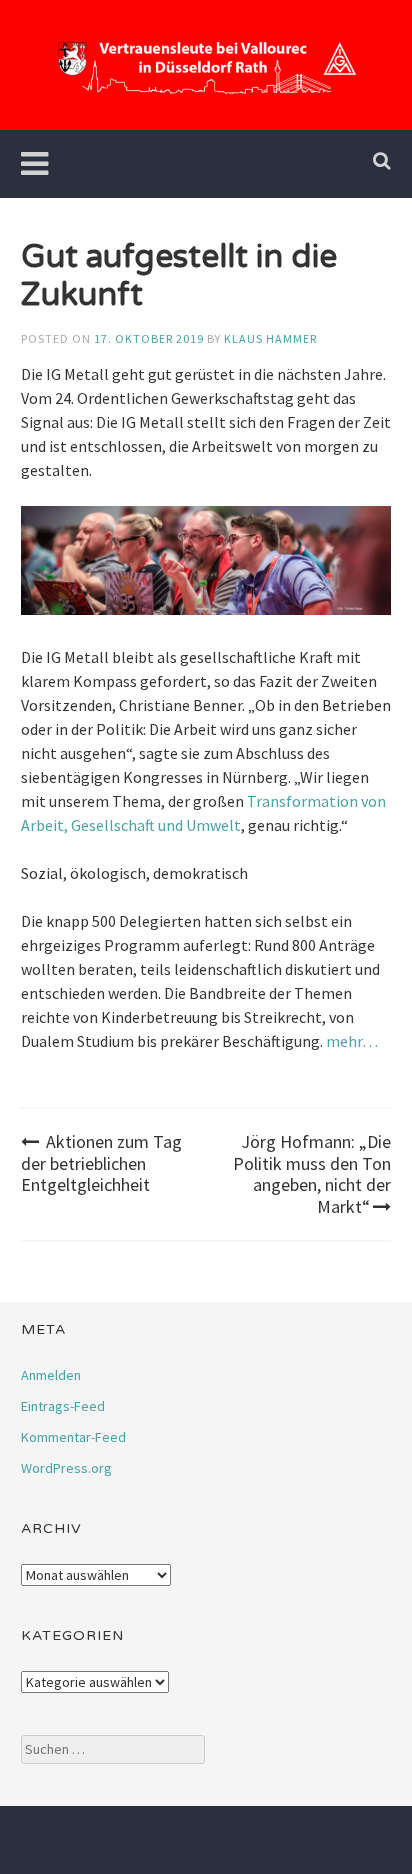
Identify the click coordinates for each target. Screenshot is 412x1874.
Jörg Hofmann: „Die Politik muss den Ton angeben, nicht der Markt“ (312, 1174)
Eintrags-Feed (63, 1406)
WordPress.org (66, 1468)
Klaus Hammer (270, 338)
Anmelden (51, 1375)
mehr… (352, 1041)
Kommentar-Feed (73, 1437)
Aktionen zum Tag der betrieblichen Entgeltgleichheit (101, 1163)
